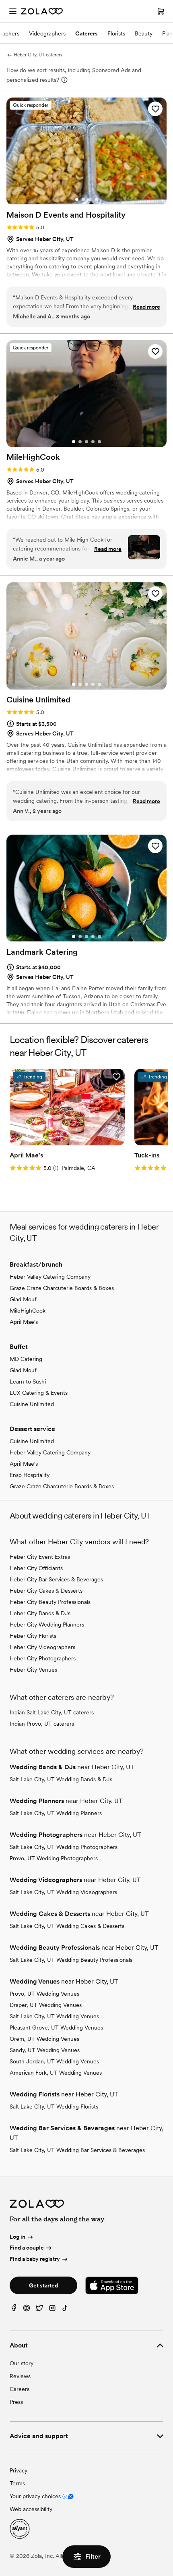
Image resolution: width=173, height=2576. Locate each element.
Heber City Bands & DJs (40, 1613)
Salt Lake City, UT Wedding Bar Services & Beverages (77, 2150)
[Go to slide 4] (96, 199)
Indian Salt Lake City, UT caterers (52, 1712)
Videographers (47, 33)
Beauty (144, 33)
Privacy (19, 2470)
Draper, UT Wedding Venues (46, 2005)
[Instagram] (52, 2310)
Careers (20, 2389)
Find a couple (27, 2248)
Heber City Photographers (43, 1658)
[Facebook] (14, 2310)
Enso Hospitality (30, 1475)
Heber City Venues (33, 1670)
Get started (43, 2285)
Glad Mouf (23, 1299)
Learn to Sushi (28, 1381)
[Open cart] (161, 11)
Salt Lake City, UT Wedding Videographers (63, 1892)
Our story (22, 2363)
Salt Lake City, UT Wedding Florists (54, 2107)
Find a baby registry (35, 2259)
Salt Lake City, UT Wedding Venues (54, 2016)
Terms (17, 2483)
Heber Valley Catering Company (50, 1277)
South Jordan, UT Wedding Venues (54, 2061)
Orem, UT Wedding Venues (44, 2039)
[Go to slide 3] (90, 199)
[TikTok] (65, 2310)
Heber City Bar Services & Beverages (56, 1579)
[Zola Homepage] (42, 11)
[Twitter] (39, 2310)
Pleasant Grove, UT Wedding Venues (56, 2028)
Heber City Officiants (36, 1568)
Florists (116, 33)
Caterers (86, 33)
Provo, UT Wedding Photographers (54, 1858)
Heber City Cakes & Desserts (46, 1591)
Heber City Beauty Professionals (50, 1602)
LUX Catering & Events (39, 1393)
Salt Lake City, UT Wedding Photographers (64, 1847)
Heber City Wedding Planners (47, 1625)
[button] (155, 109)
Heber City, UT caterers (38, 55)
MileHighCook (28, 1311)
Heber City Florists (33, 1636)
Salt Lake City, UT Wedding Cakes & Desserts (67, 1926)
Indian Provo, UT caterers (42, 1724)
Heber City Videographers (42, 1647)
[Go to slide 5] (99, 442)
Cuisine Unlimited (32, 1404)
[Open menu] (13, 11)
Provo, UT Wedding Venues (44, 1994)
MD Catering (26, 1359)
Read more (146, 307)
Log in (18, 2237)
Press (16, 2402)
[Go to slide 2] (83, 199)
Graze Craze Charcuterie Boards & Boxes (62, 1288)
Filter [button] (93, 2556)
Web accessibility (31, 2509)
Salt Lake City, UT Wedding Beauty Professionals (71, 1960)
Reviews (20, 2376)
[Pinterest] (27, 2310)
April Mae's (24, 1322)
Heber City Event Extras (40, 1557)
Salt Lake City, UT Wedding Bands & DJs (61, 1779)
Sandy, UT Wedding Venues (45, 2050)
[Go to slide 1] (77, 199)
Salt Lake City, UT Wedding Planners (56, 1813)
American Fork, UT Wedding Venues (56, 2073)
